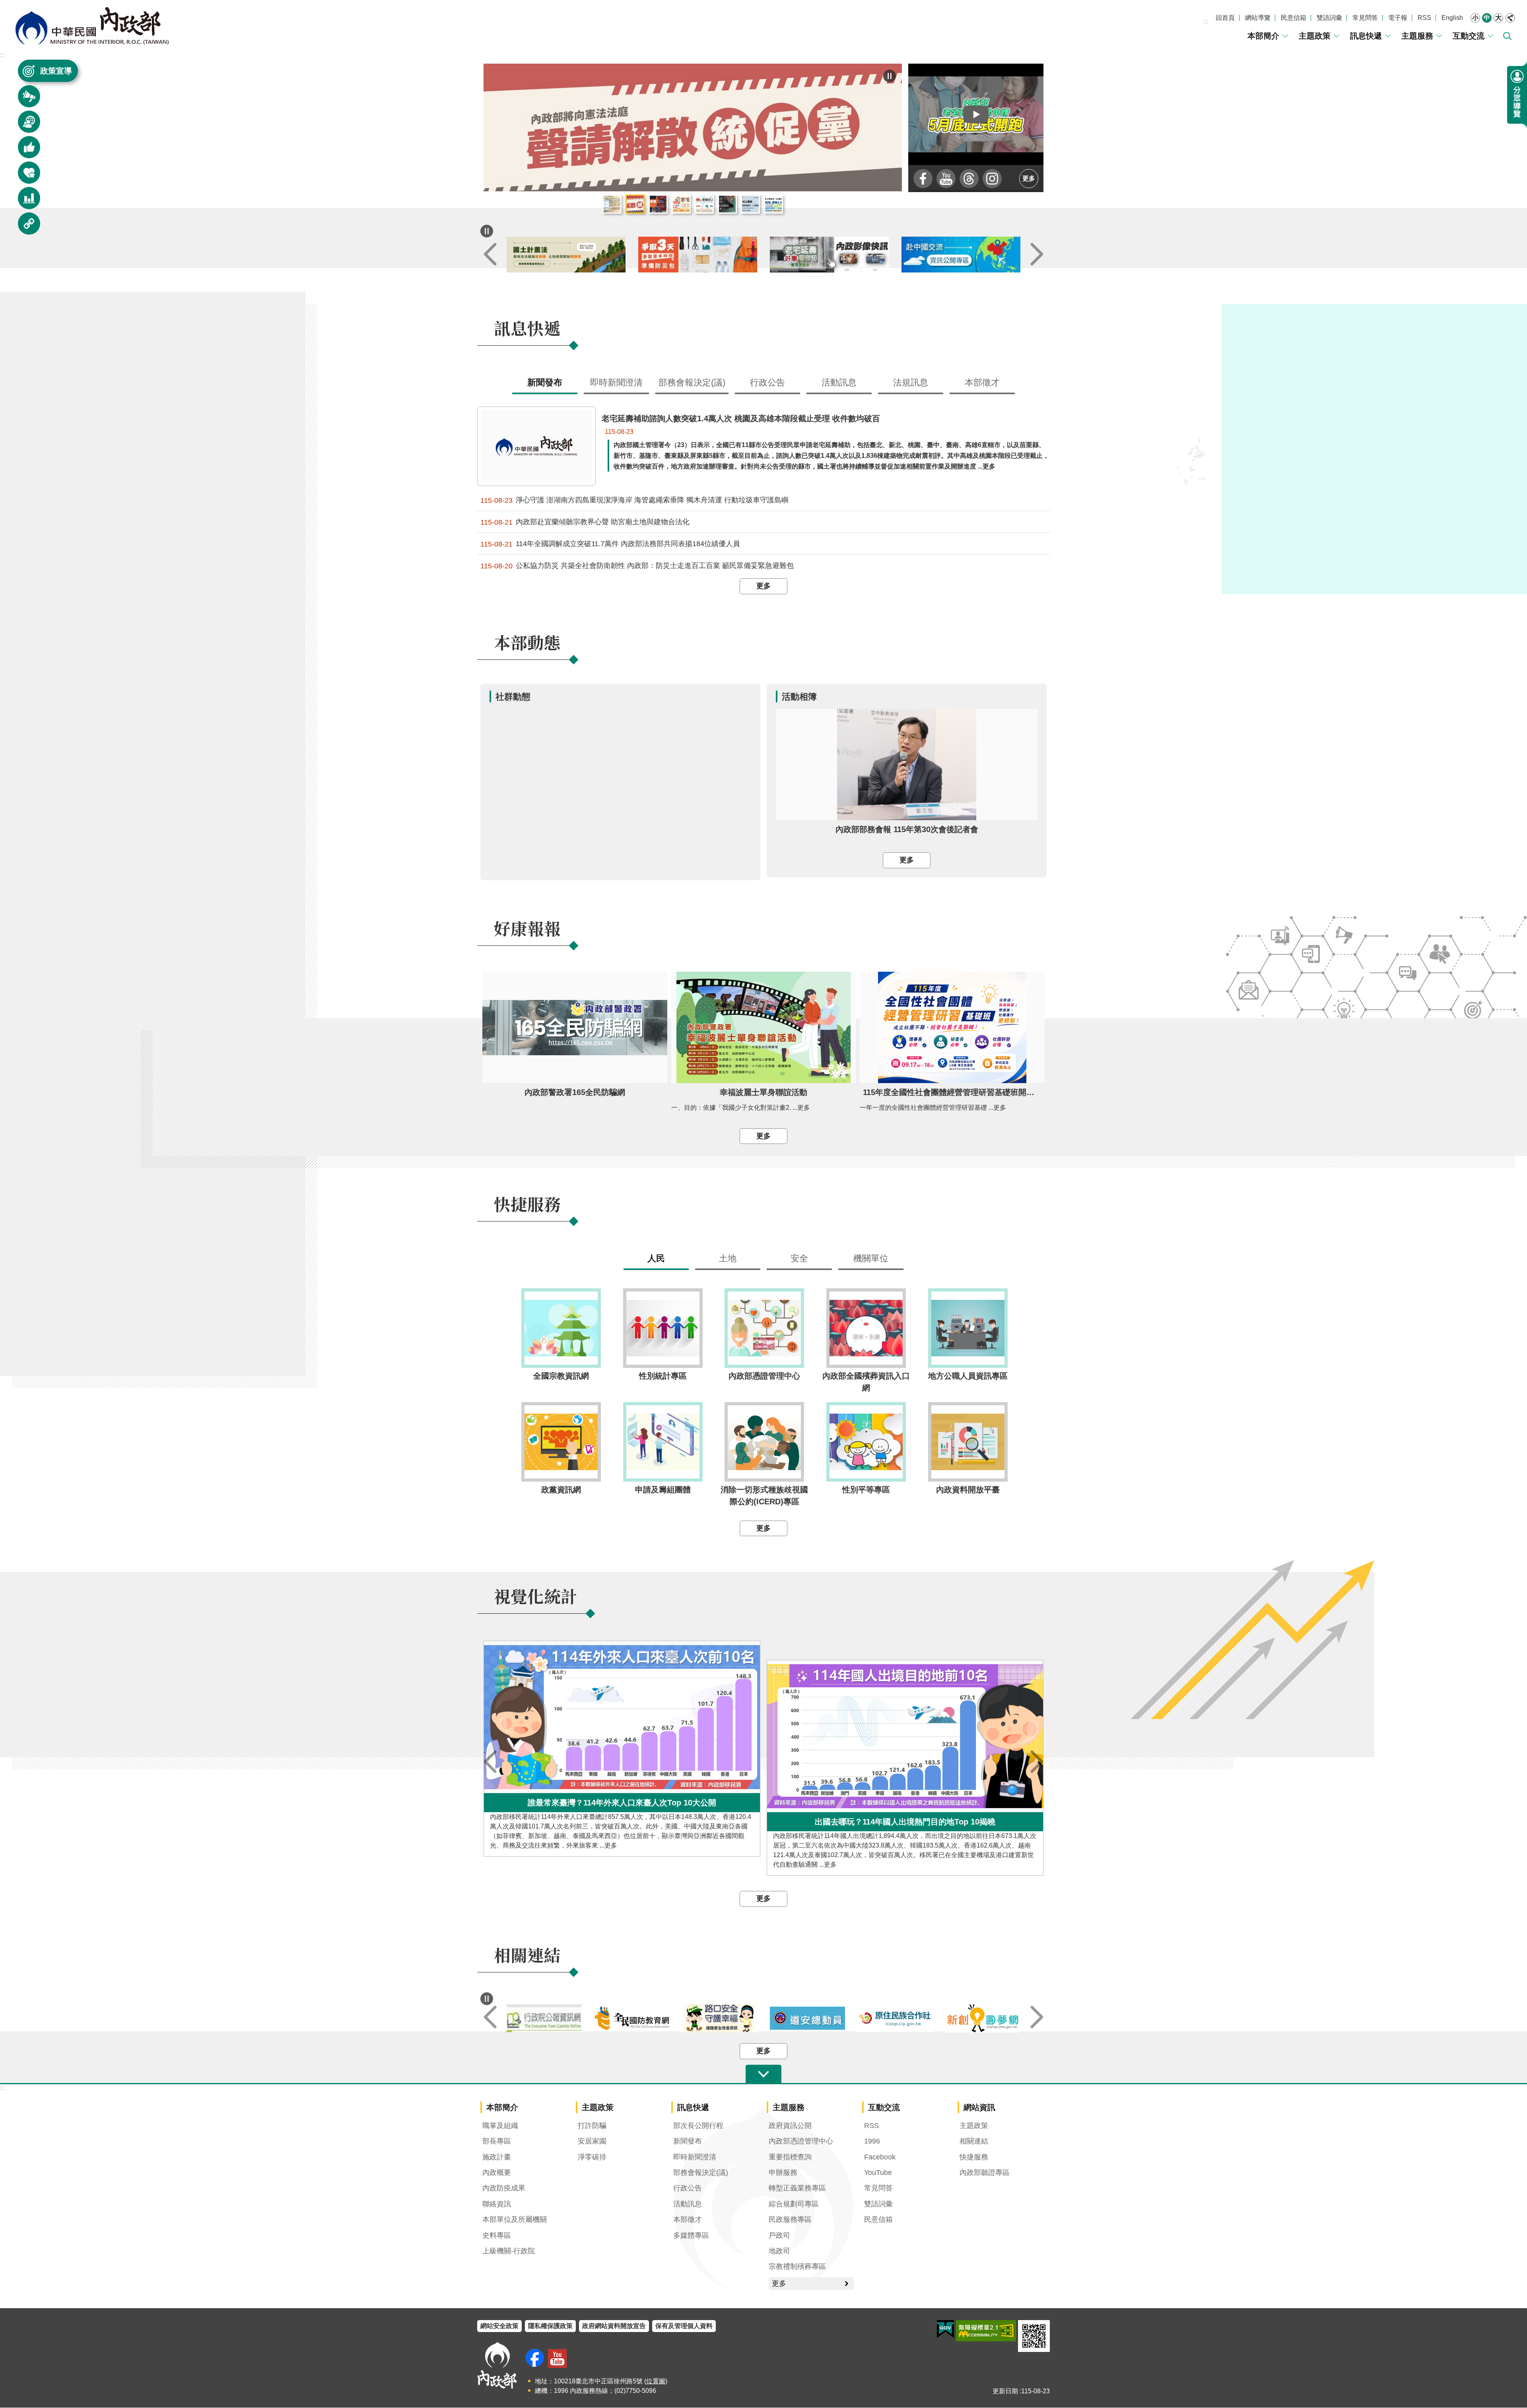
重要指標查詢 (790, 2157)
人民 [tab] (656, 1259)
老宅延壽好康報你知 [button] (681, 204)
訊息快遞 (1366, 36)
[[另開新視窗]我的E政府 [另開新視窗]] (945, 2330)
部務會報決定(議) (701, 2173)
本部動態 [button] (24, 125)
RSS (1424, 18)
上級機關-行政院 (509, 2251)
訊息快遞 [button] (24, 100)
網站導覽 (1258, 18)
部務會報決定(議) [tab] (692, 383)
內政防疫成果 (504, 2188)
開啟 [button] (763, 2075)
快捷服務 (974, 2157)
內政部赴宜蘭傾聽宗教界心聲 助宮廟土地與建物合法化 (585, 522)
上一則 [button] (490, 255)
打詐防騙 (592, 2126)
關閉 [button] (1510, 18)
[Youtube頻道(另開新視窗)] (557, 2359)
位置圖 (656, 2382)
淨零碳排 (592, 2157)
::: (1206, 21)
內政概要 (497, 2173)
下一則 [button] (1037, 255)
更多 (1029, 178)
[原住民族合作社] (983, 2019)
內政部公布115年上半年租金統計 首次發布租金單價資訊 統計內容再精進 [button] (612, 204)
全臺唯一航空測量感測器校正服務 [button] (750, 204)
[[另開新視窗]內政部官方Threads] (969, 179)
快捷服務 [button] (24, 176)
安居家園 (592, 2142)
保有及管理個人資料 (684, 2326)
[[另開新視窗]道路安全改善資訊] (807, 2019)
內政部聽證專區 (985, 2173)
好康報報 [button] (24, 151)
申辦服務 (783, 2173)
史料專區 (497, 2236)
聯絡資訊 (497, 2204)
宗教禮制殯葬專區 (797, 2267)
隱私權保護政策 (550, 2326)
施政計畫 (497, 2157)
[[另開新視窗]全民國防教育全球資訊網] (720, 2018)
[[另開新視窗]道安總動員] (895, 2018)
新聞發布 (688, 2142)
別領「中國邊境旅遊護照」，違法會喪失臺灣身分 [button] (727, 204)
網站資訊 (979, 2108)
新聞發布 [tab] (545, 383)
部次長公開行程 (698, 2126)
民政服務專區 (790, 2220)
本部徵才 (688, 2220)
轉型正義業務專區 (797, 2188)
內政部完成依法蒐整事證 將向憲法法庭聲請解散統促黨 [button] (635, 204)
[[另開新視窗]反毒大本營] (544, 2019)
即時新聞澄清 (695, 2157)
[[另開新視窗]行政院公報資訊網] (632, 2019)
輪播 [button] (890, 76)
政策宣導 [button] (56, 71)
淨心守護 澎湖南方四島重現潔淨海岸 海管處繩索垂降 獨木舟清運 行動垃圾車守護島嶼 (634, 501)
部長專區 (497, 2142)
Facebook (880, 2157)
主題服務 (1417, 36)
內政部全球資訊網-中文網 (91, 26)
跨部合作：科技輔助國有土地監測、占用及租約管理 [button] (773, 204)
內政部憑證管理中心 (801, 2142)
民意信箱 (1294, 18)
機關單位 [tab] (871, 1259)
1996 (872, 2142)
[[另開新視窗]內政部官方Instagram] (992, 179)
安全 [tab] (799, 1259)
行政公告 (688, 2188)
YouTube (878, 2173)
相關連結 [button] (24, 227)
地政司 (779, 2251)
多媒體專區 (691, 2236)
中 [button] (1487, 18)
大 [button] (1498, 18)
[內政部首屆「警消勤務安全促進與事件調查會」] (693, 128)
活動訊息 (688, 2204)
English (1452, 18)
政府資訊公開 (790, 2126)
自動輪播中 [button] (487, 231)
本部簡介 (1263, 36)
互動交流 (1469, 36)
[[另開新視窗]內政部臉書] (923, 179)
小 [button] (1475, 18)
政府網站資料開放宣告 (614, 2326)
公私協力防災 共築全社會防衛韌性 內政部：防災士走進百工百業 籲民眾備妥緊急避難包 (637, 566)
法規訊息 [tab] (911, 383)
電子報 (1398, 18)
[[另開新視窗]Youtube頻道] (946, 179)
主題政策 (1315, 36)
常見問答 (1365, 18)
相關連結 (974, 2142)
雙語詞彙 (1329, 18)
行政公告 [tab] (767, 383)
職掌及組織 (500, 2126)
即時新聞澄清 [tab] (616, 383)
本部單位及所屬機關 (515, 2220)
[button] (976, 114)
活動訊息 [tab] (839, 383)
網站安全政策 (499, 2326)
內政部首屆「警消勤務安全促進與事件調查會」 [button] (658, 204)
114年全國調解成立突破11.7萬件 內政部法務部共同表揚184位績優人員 (610, 544)
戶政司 (779, 2236)
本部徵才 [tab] (982, 383)
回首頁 (1225, 18)
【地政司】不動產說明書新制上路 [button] (704, 204)
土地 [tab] (728, 1259)
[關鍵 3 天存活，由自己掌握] (829, 255)
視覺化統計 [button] (24, 202)
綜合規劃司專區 (794, 2204)
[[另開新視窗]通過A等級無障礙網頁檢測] (986, 2331)
